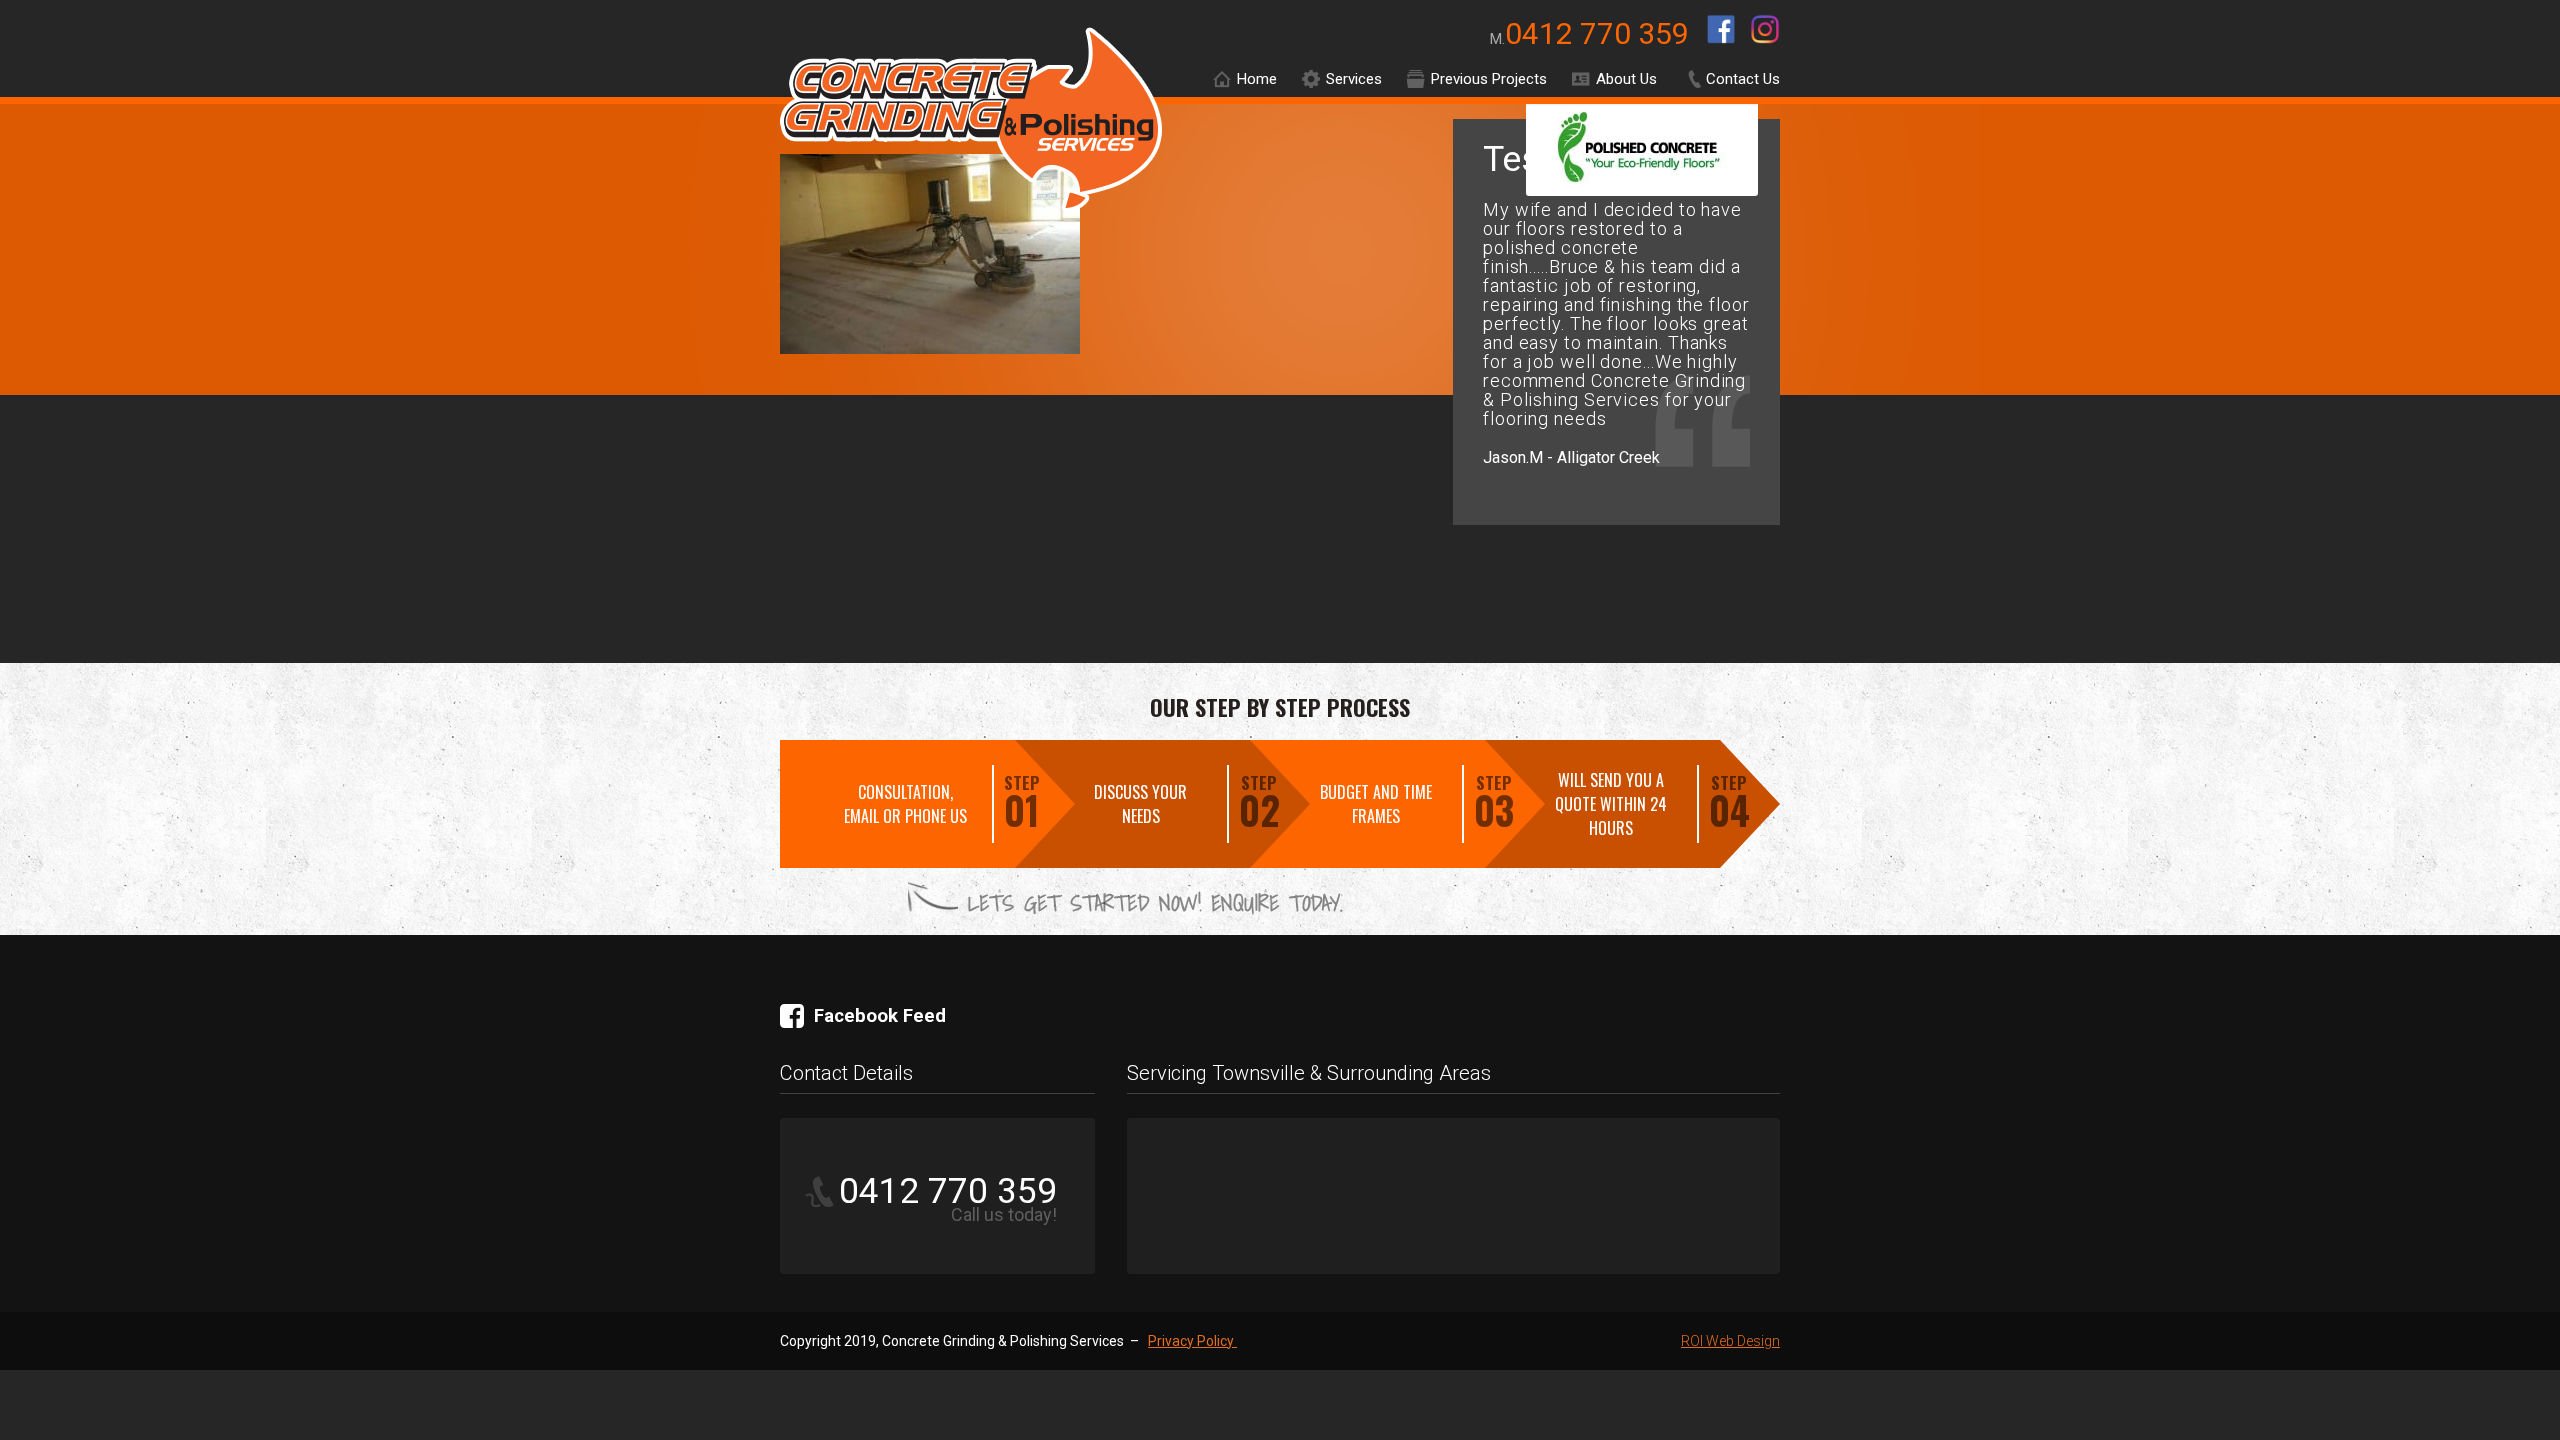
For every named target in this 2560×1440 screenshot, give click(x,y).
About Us (1626, 79)
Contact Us (1743, 79)
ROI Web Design (1730, 1341)
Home (1257, 79)
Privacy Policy (1192, 1341)
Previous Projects (1489, 79)
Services (1354, 79)
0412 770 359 (1600, 33)
